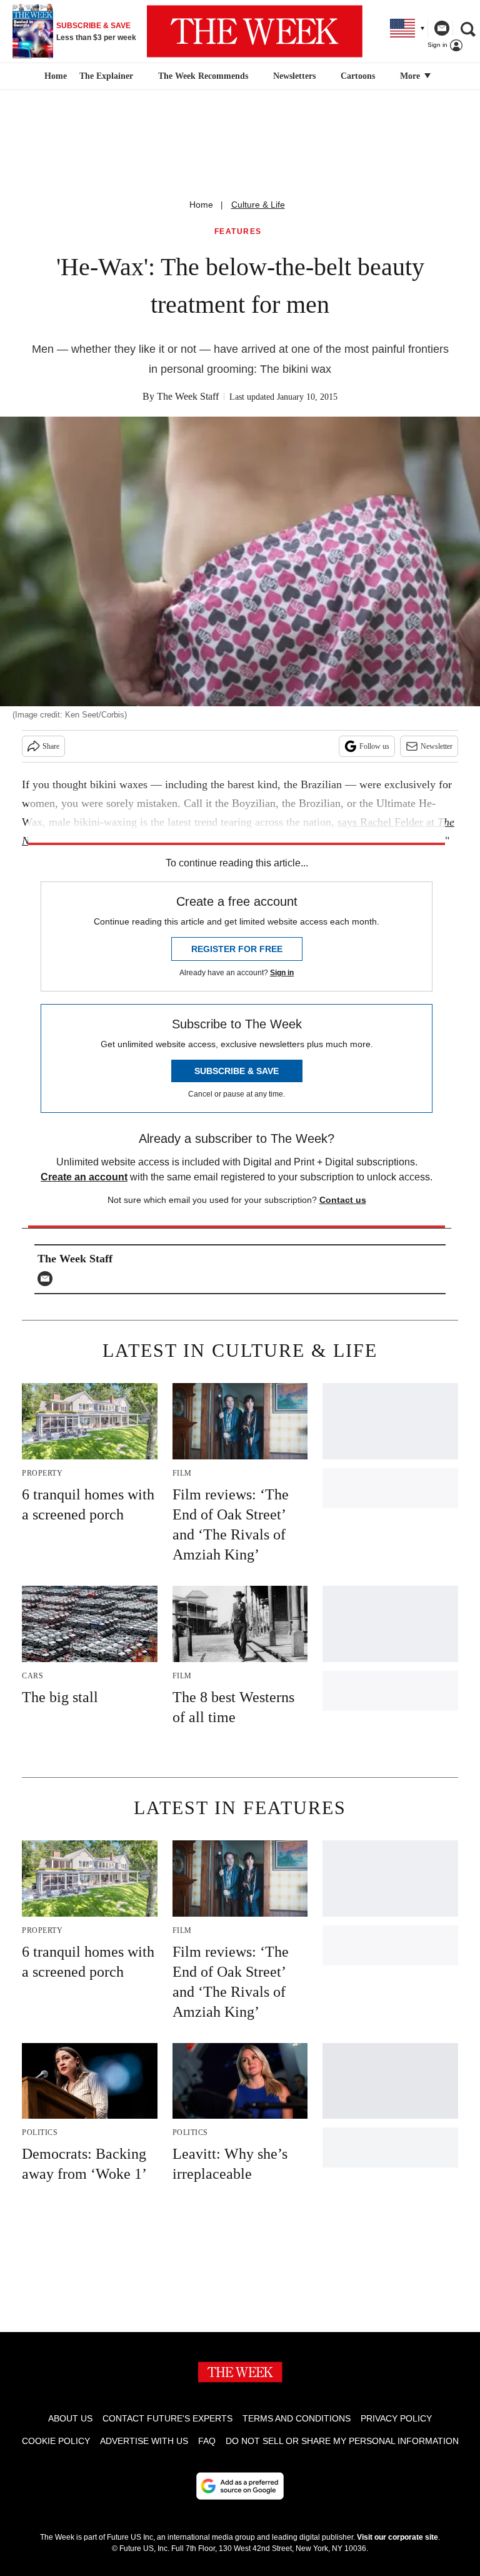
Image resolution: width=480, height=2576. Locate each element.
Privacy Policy (396, 2418)
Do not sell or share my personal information (342, 2441)
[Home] (54, 76)
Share (51, 746)
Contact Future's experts (167, 2418)
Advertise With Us (144, 2441)
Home (201, 205)
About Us (70, 2418)
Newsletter (437, 746)
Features (238, 232)
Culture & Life (258, 205)
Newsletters (294, 76)
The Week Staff (188, 396)
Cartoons (358, 76)
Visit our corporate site (397, 2537)
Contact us (343, 1200)
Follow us (374, 746)
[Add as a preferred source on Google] (240, 2486)
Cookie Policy (56, 2441)
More (411, 76)
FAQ (207, 2441)
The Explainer (106, 76)
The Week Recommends (203, 76)
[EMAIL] (48, 1279)
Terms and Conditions (297, 2418)
